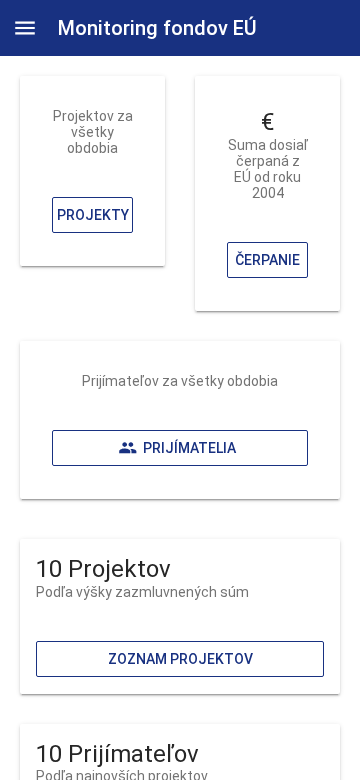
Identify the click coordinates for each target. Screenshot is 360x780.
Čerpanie (267, 260)
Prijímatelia (189, 448)
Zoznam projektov (180, 659)
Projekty (93, 215)
